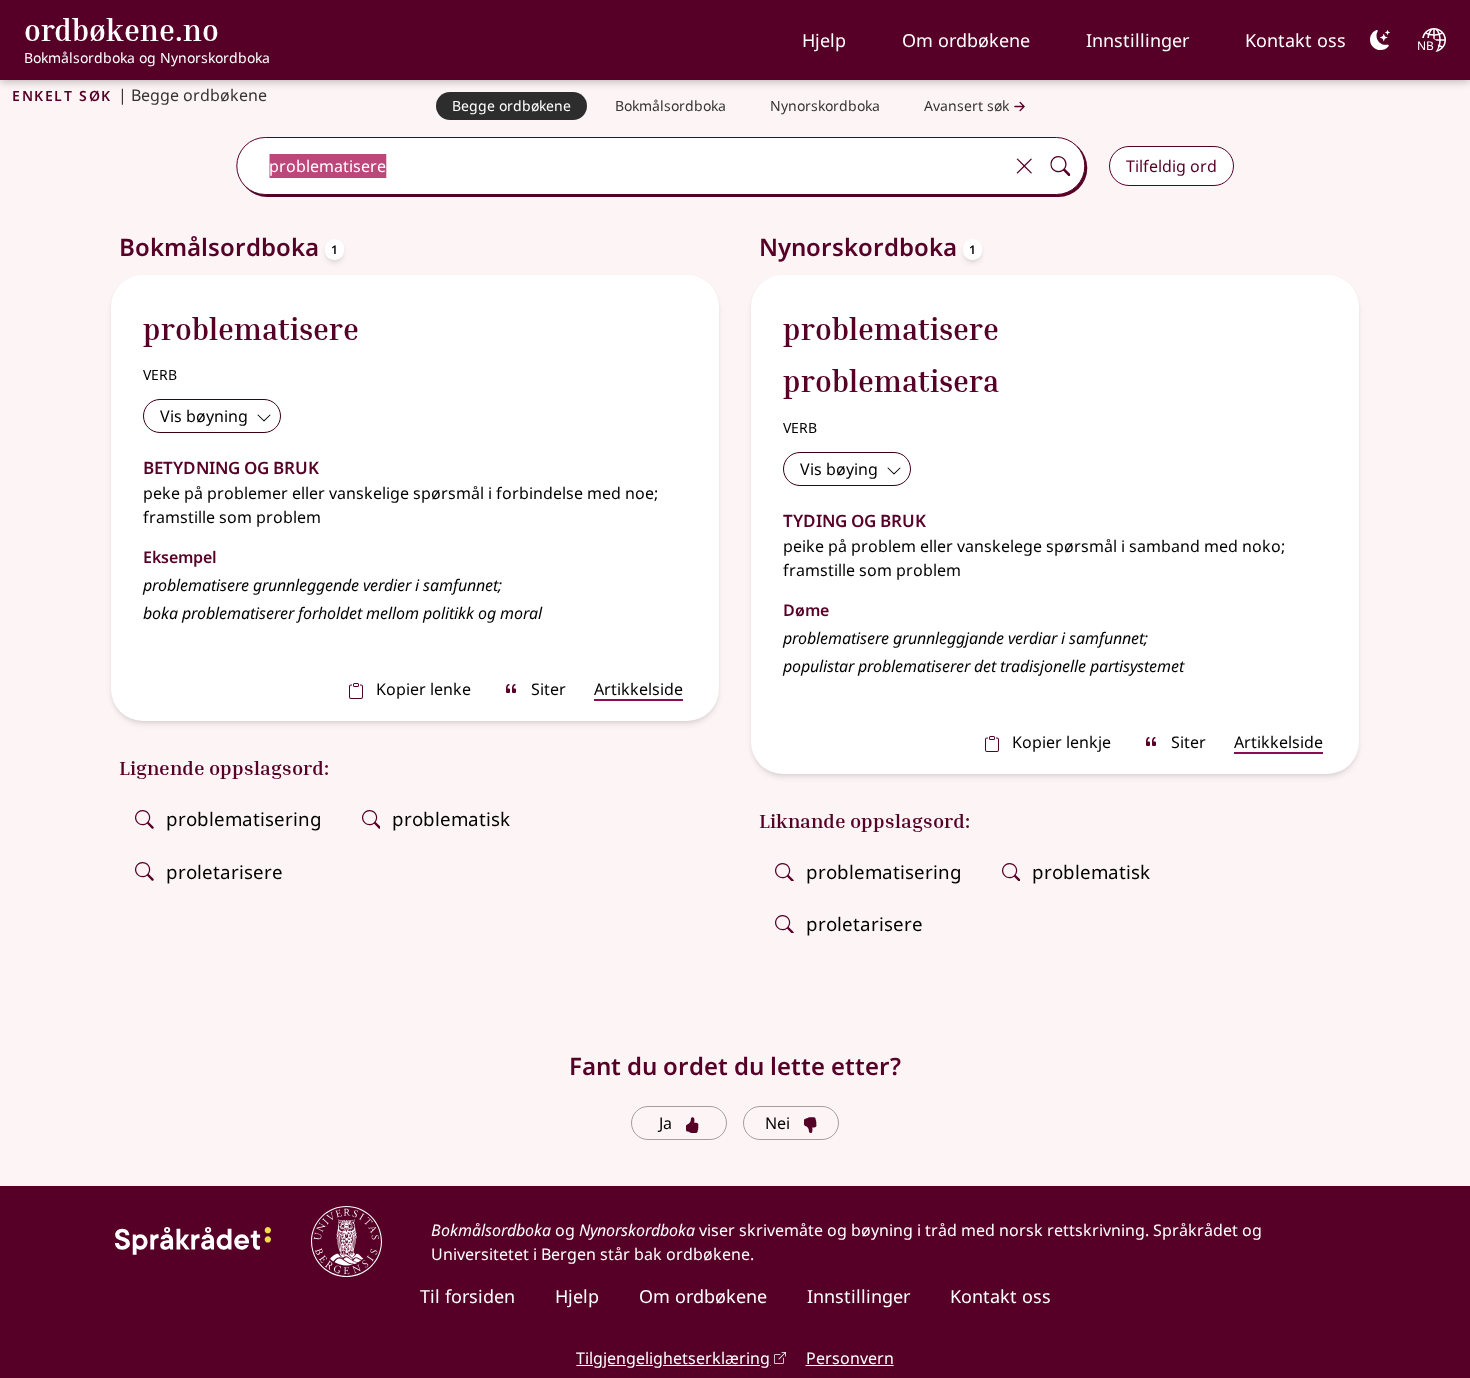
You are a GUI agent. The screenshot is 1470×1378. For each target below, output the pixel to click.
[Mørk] (1380, 40)
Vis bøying (839, 469)
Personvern (850, 1358)
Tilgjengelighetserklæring (673, 1358)
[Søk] (1060, 166)
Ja (665, 1123)
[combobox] (621, 166)
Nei (777, 1123)
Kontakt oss (1295, 40)
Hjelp (824, 40)
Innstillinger (1137, 40)
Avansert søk (966, 105)
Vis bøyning (204, 416)
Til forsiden (467, 1296)
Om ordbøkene (966, 40)
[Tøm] (1024, 166)
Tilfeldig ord (1171, 166)
